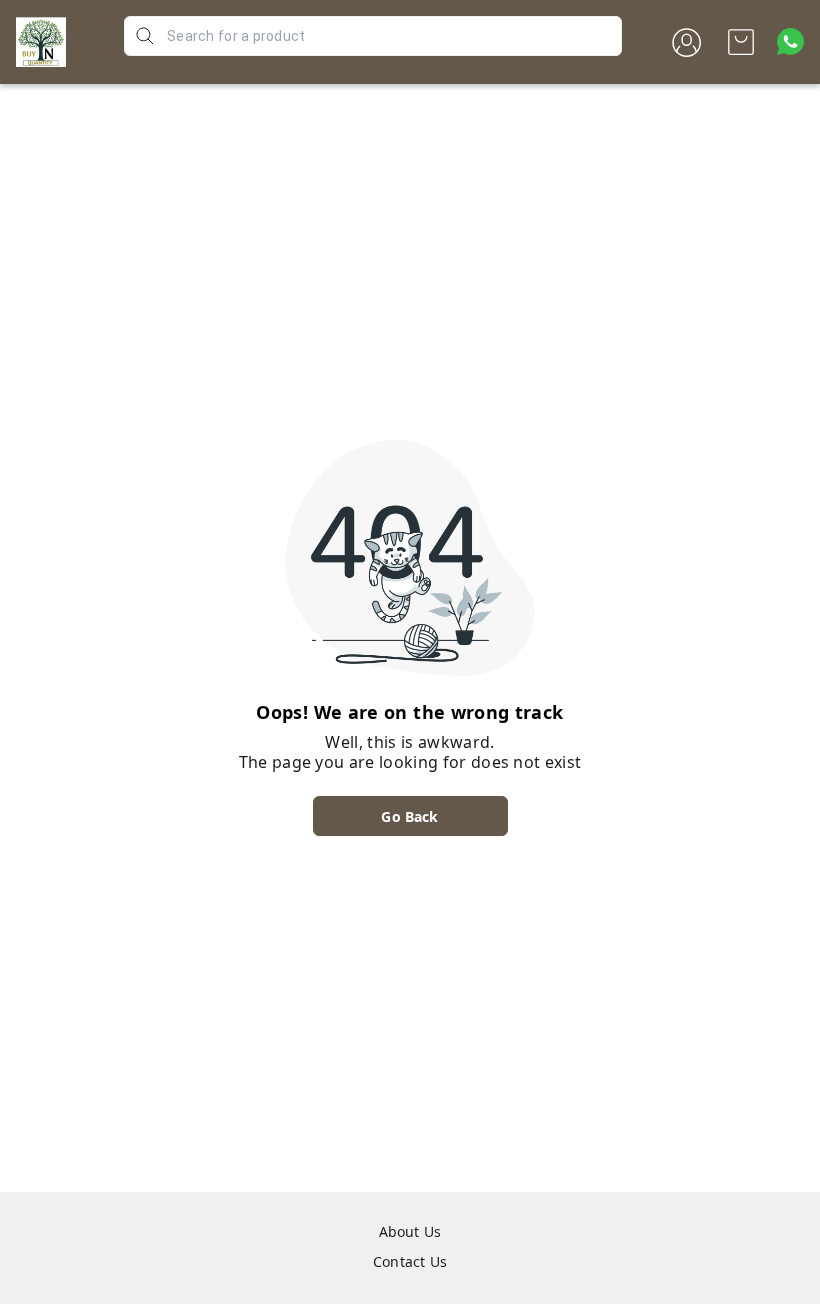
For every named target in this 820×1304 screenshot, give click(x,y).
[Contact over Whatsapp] (790, 41)
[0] (741, 42)
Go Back (409, 816)
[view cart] (741, 42)
